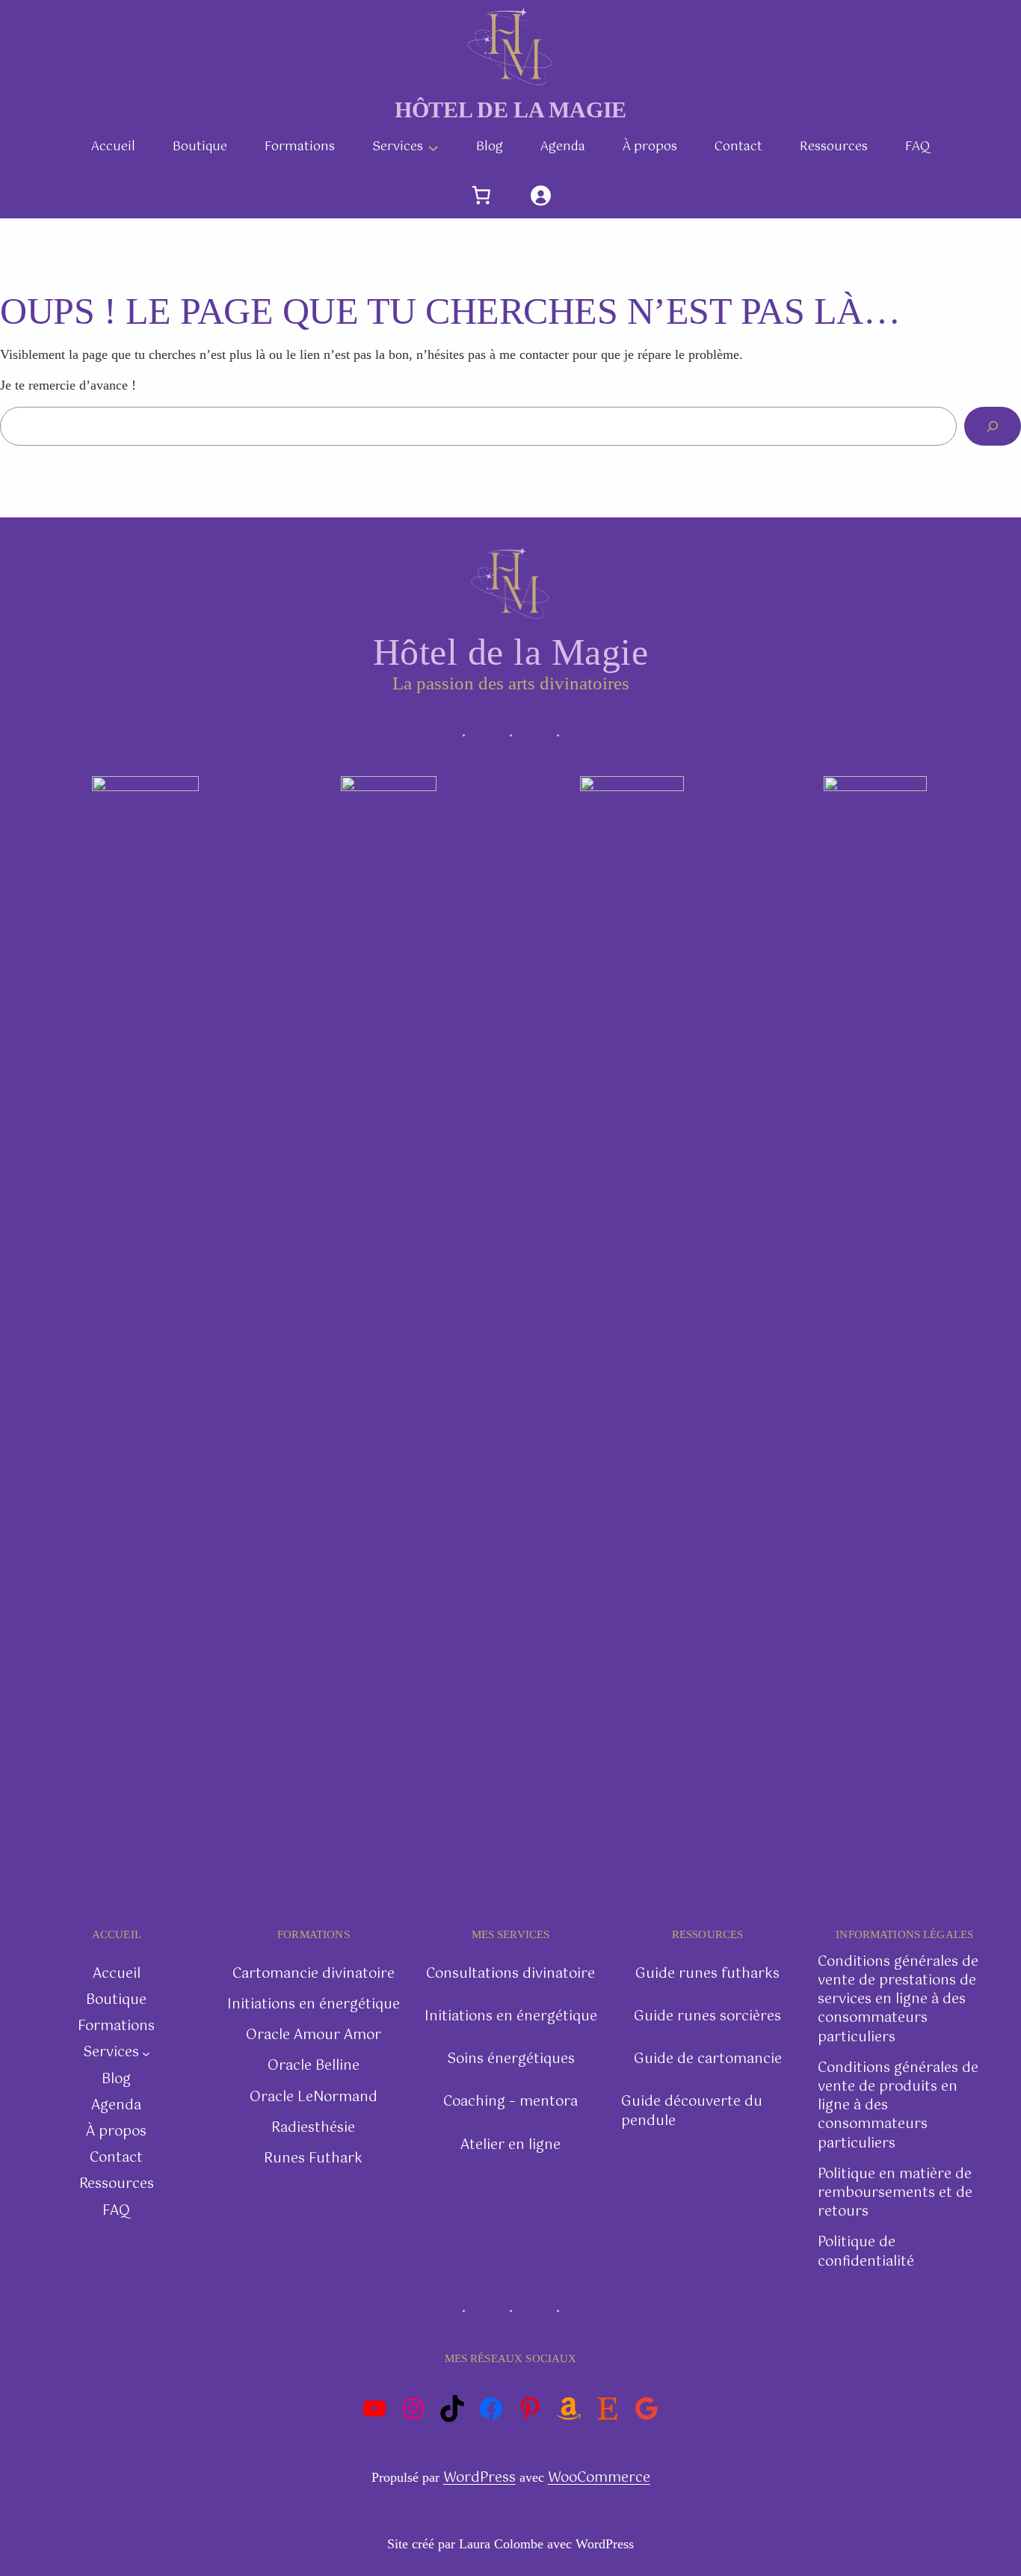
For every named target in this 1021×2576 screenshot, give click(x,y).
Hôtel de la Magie (510, 110)
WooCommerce (599, 2478)
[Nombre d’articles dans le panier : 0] (482, 196)
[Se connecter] (540, 196)
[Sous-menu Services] (433, 148)
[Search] (993, 426)
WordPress (479, 2478)
